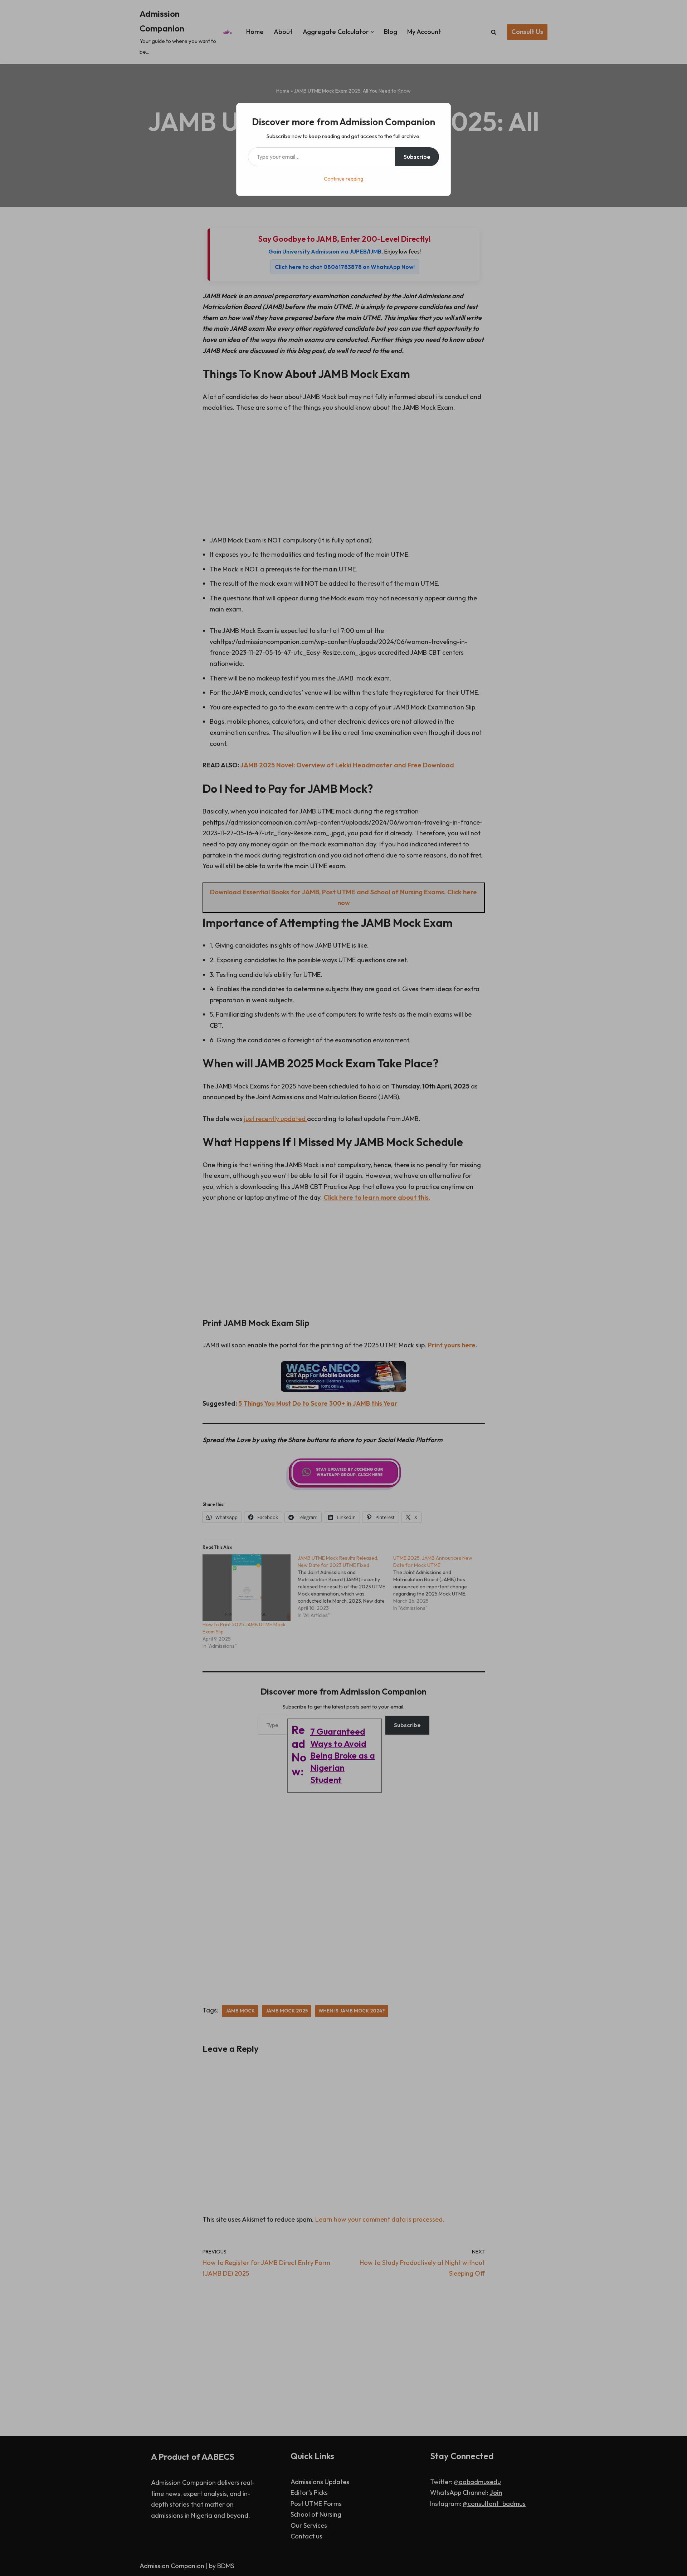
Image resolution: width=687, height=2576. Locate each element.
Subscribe (417, 157)
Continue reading (343, 179)
